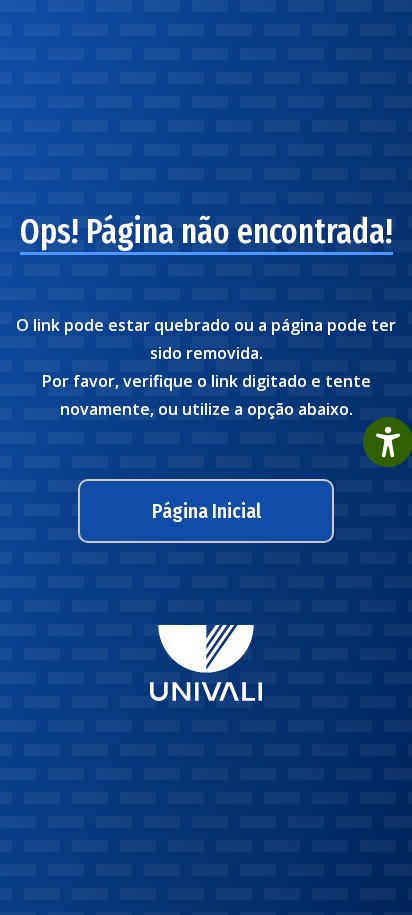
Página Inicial (206, 511)
